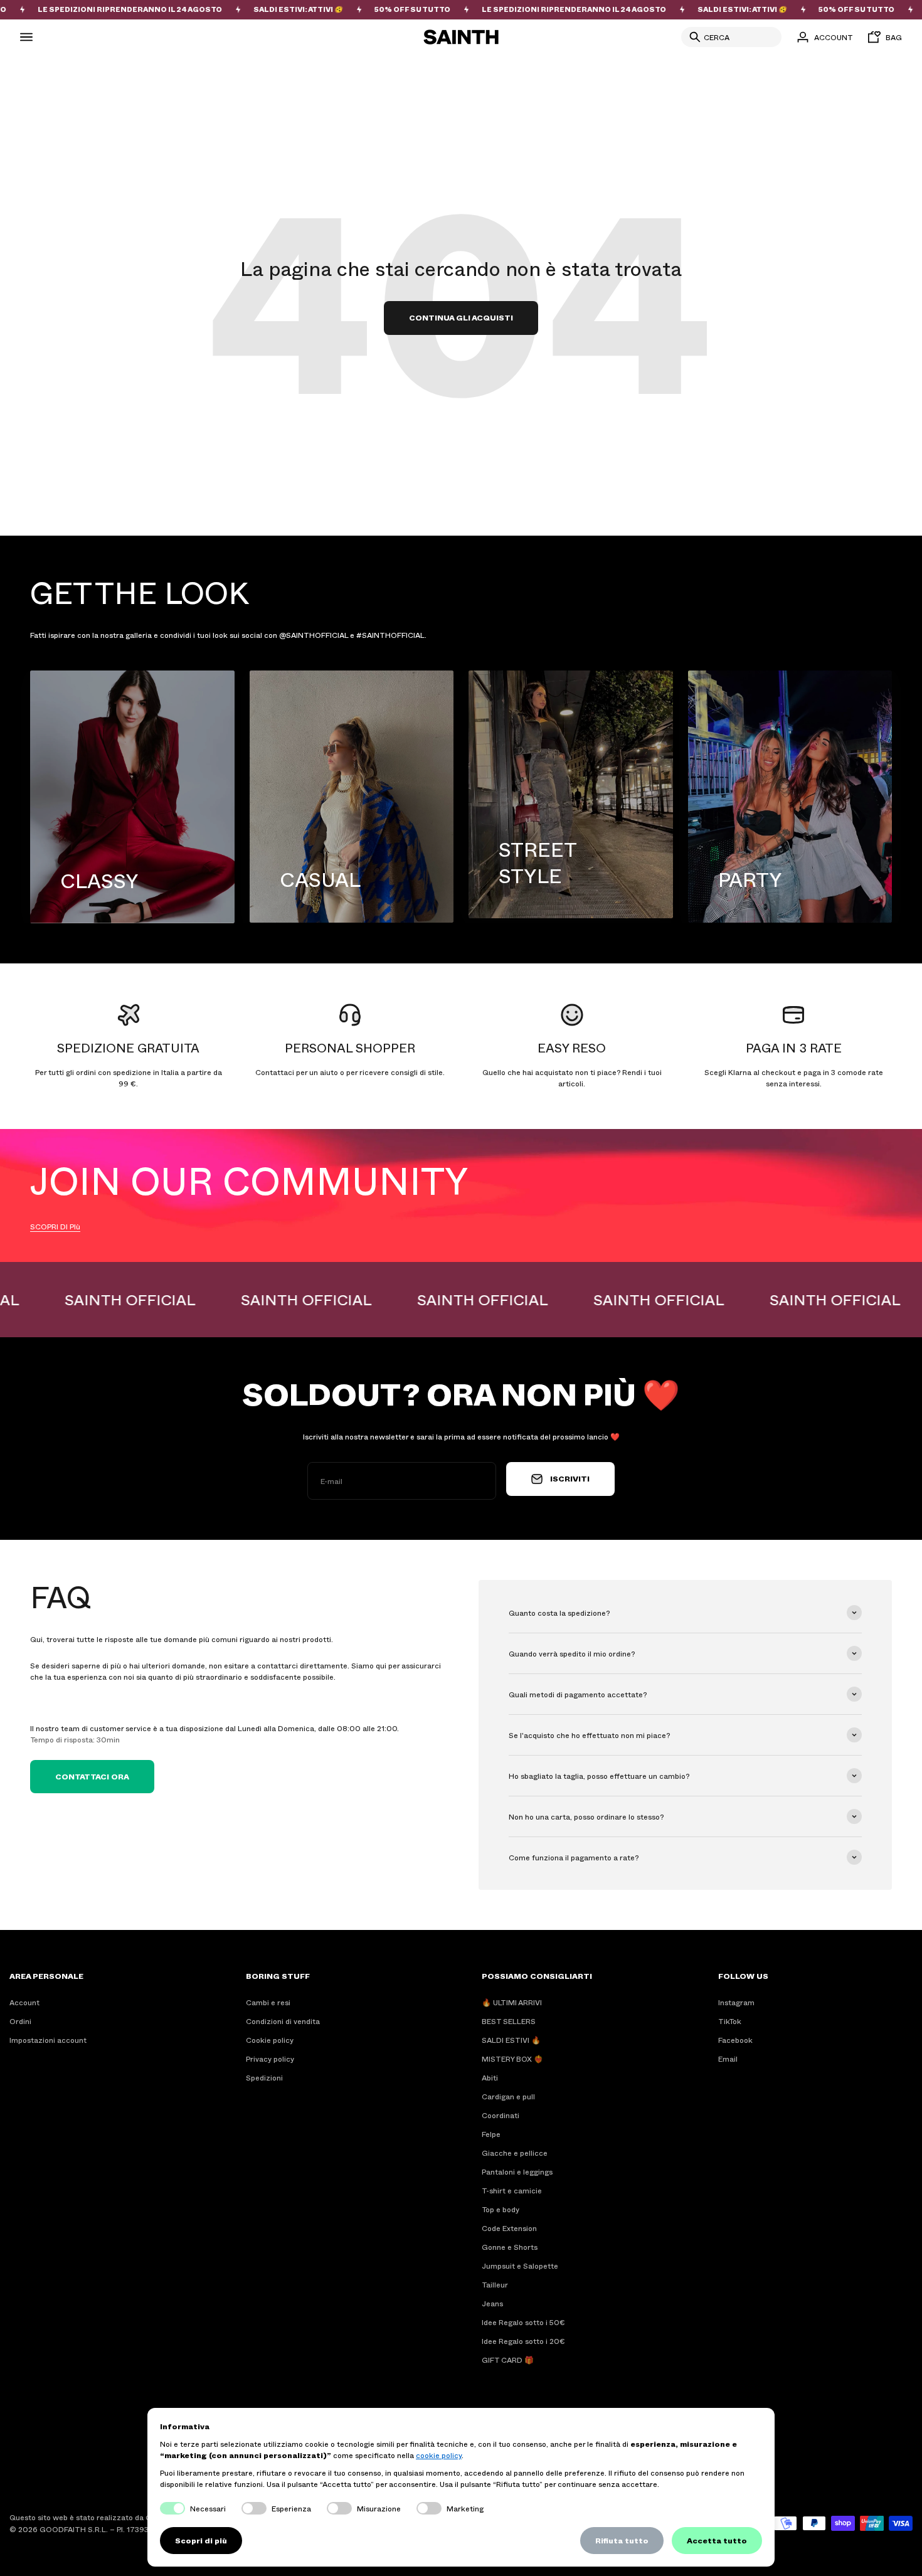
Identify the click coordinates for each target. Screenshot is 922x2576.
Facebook (735, 2040)
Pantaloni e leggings (517, 2171)
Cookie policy (270, 2040)
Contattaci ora (92, 1776)
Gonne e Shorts (510, 2247)
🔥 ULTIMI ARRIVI (512, 2002)
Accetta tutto (717, 2540)
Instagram (736, 2002)
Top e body (501, 2209)
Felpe (491, 2134)
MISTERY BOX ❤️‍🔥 (512, 2059)
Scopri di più (201, 2540)
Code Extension (509, 2228)
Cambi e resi (268, 2002)
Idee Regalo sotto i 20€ (523, 2341)
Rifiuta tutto (622, 2540)
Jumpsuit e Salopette (520, 2266)
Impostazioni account (48, 2040)
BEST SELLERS (509, 2021)
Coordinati (501, 2115)
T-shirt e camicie (512, 2190)
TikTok (730, 2021)
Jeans (492, 2303)
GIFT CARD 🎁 (508, 2360)
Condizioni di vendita (283, 2021)
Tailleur (495, 2284)
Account (24, 2002)
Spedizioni (264, 2077)
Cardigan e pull (508, 2096)
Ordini (20, 2021)
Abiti (490, 2077)
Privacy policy (270, 2059)
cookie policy (439, 2455)
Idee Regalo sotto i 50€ (523, 2322)
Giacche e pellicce (515, 2153)
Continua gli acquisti (461, 317)
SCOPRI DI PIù (55, 1226)
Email (728, 2059)
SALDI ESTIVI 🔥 (511, 2040)
